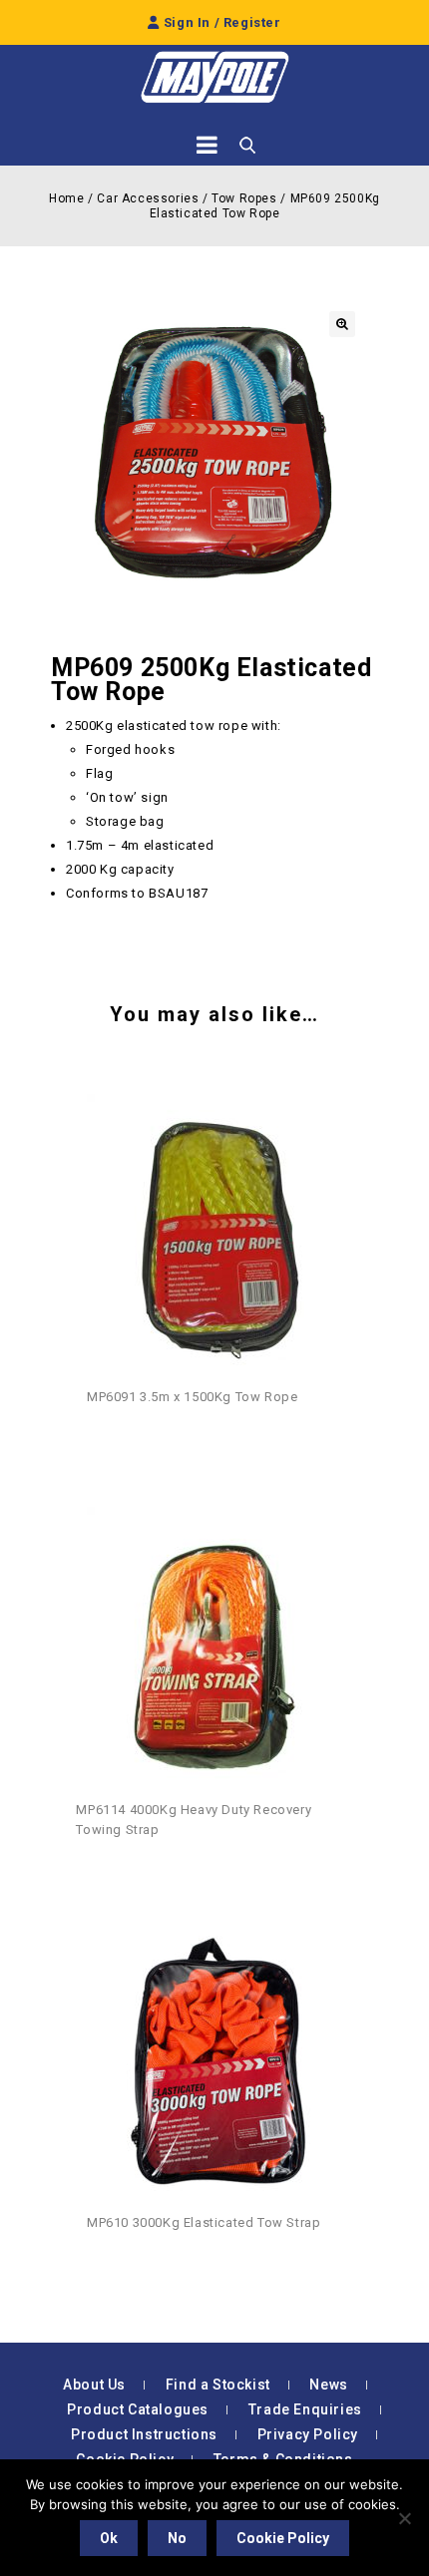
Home (66, 198)
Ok (109, 2538)
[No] (404, 2518)
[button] (342, 324)
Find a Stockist (218, 2385)
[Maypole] (214, 77)
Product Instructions (144, 2434)
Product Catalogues (138, 2409)
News (328, 2385)
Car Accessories (148, 198)
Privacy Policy (308, 2434)
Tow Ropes (244, 198)
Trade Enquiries (305, 2409)
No (177, 2538)
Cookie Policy (283, 2538)
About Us (94, 2385)
